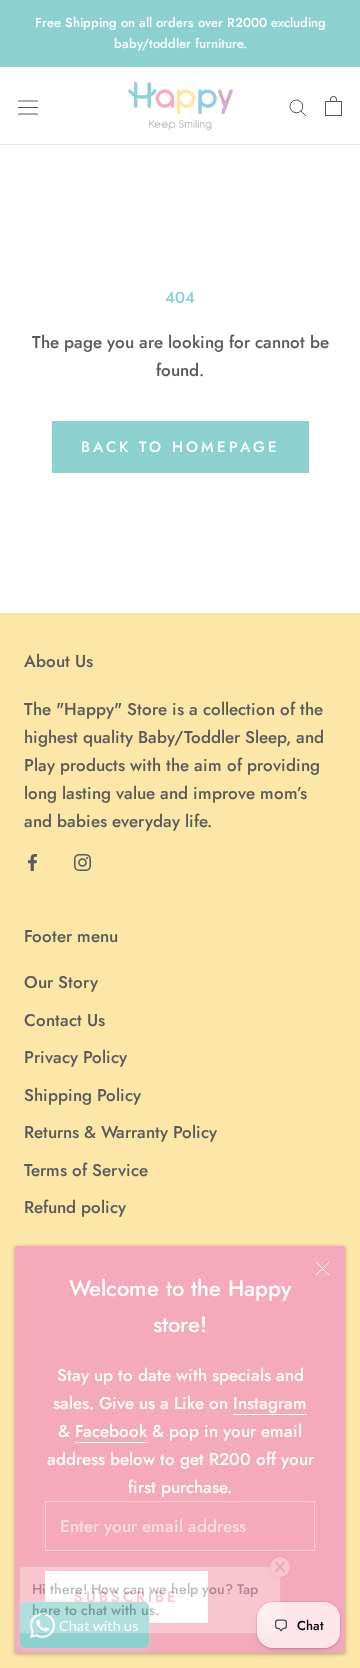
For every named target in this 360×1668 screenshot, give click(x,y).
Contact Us (64, 1020)
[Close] (322, 1268)
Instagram (270, 1403)
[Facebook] (32, 860)
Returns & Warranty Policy (120, 1132)
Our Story (61, 982)
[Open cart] (333, 106)
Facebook (111, 1431)
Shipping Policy (82, 1095)
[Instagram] (82, 860)
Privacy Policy (75, 1057)
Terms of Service (86, 1170)
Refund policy (75, 1207)
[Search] (298, 106)
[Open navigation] (28, 106)
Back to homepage (180, 447)
